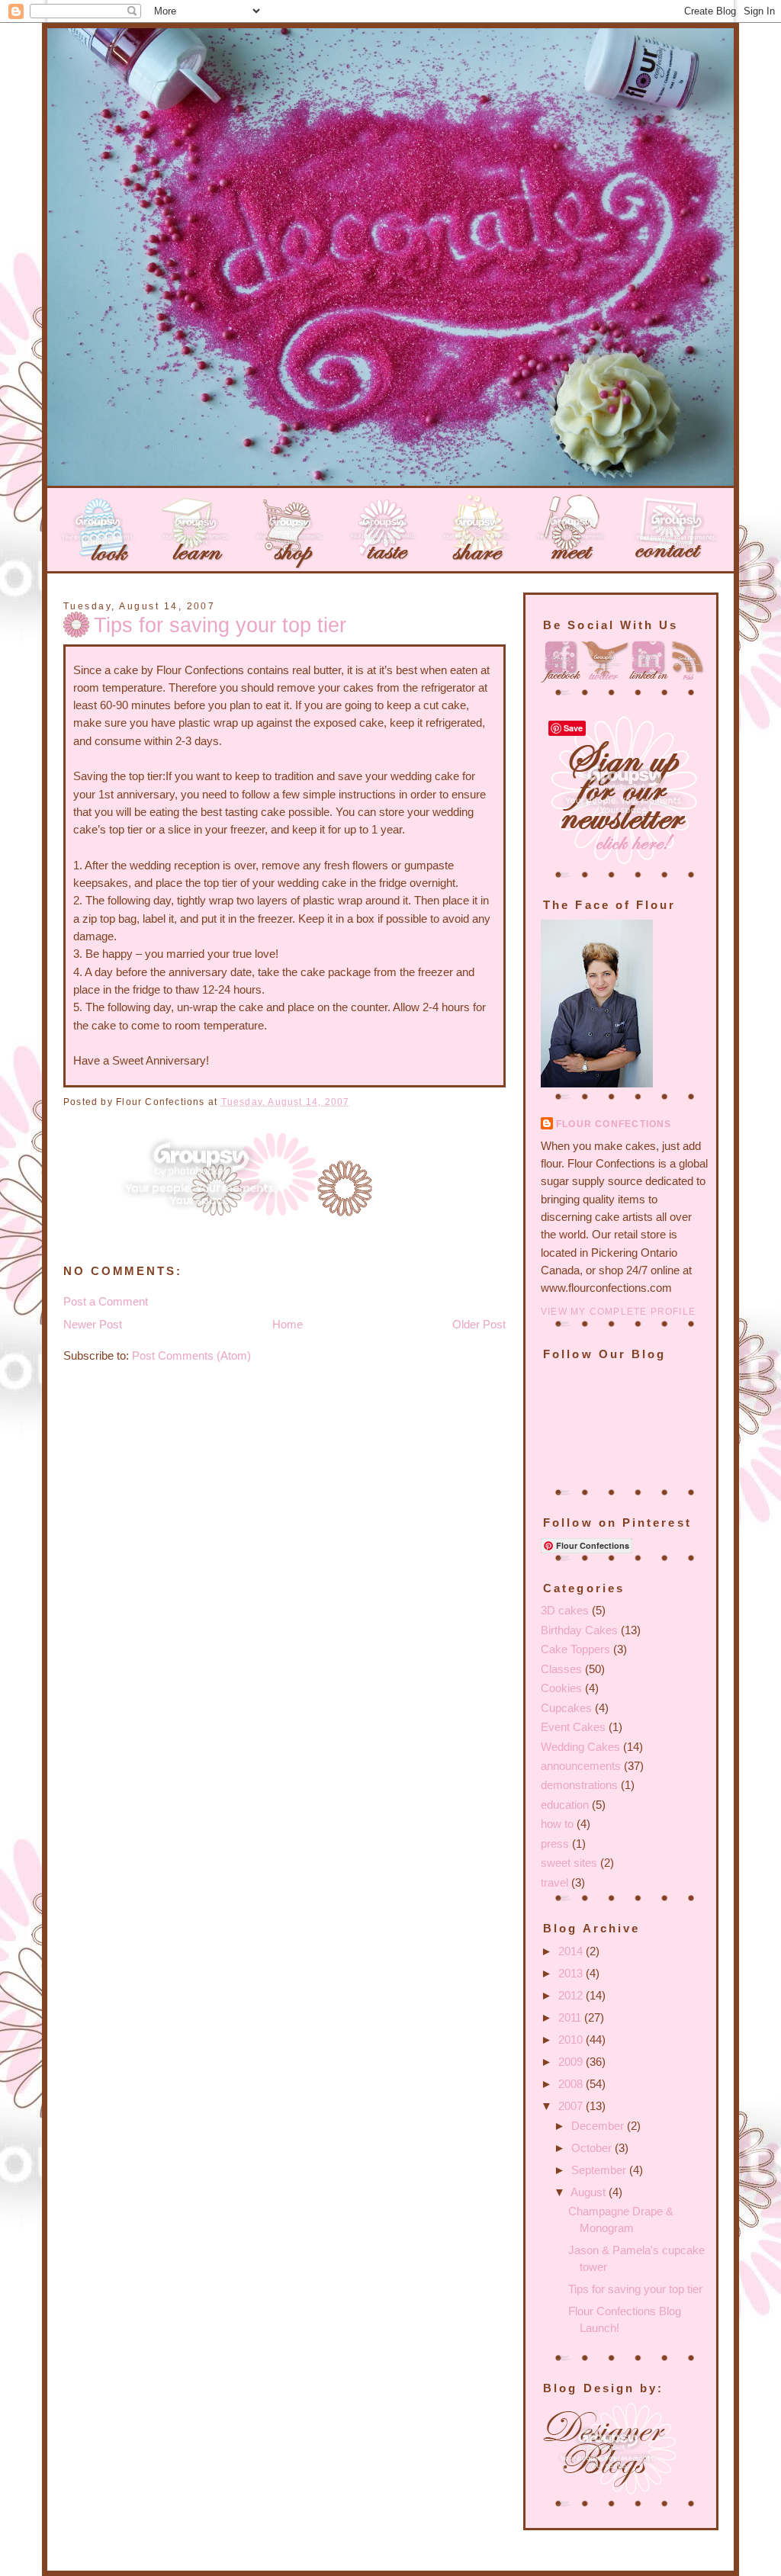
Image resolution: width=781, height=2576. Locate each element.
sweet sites (569, 1863)
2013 (572, 1974)
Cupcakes (566, 1708)
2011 (571, 2018)
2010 (572, 2040)
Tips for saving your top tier (220, 625)
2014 (572, 1951)
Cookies (561, 1688)
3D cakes (565, 1611)
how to (557, 1824)
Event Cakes (573, 1727)
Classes (561, 1669)
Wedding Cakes (580, 1747)
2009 (572, 2062)
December (599, 2126)
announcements (581, 1766)
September (600, 2170)
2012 (572, 1996)
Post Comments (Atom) (191, 1356)
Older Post (479, 1325)
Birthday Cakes (579, 1630)
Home (288, 1325)
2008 (572, 2084)
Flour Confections (614, 1124)
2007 (572, 2106)
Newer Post (93, 1325)
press (555, 1844)
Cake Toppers (575, 1649)
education (565, 1805)
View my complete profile (618, 1312)
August (590, 2192)
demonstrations (579, 1785)
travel (554, 1883)
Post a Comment (106, 1302)
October (593, 2148)
